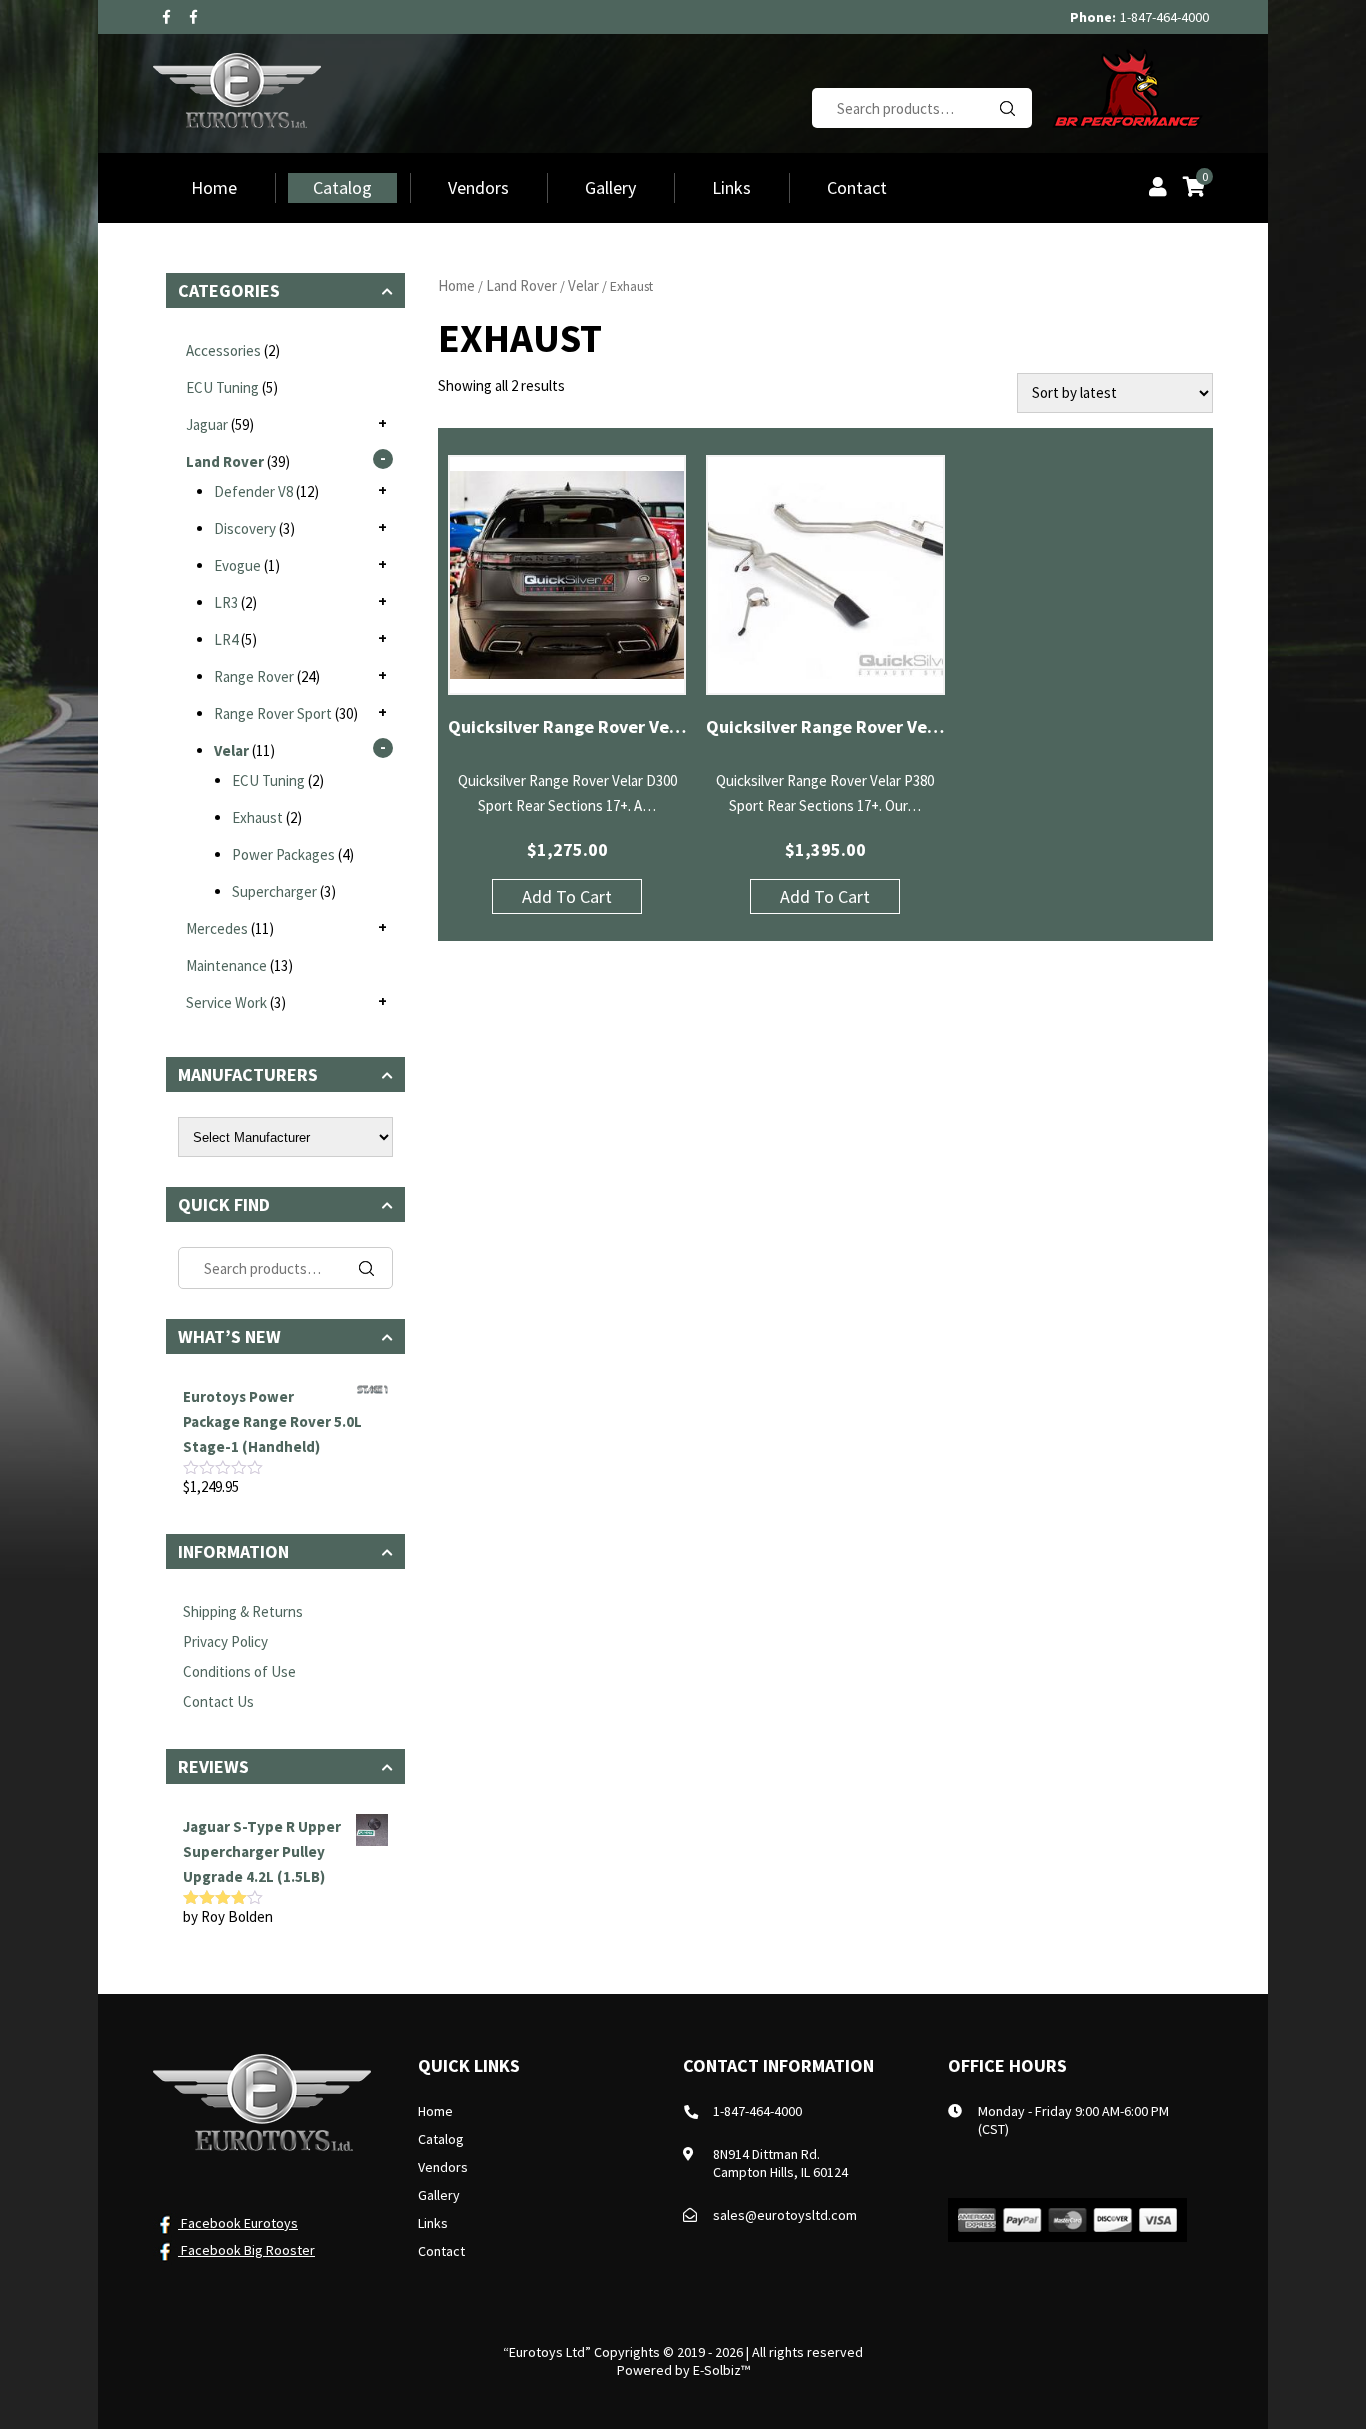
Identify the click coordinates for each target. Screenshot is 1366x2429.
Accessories (223, 350)
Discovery (245, 528)
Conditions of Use (239, 1671)
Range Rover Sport (273, 713)
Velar (583, 285)
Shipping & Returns (243, 1611)
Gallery (610, 187)
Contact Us (218, 1701)
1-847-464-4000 (1164, 17)
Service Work (226, 1002)
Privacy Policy (225, 1641)
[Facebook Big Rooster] (193, 17)
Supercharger (274, 891)
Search (1007, 108)
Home (214, 187)
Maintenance (226, 965)
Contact (857, 187)
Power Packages (283, 854)
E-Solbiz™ (721, 2370)
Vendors (478, 187)
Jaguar (207, 424)
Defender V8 (253, 491)
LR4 (226, 639)
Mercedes (217, 928)
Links (731, 187)
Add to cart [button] (567, 896)
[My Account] (1158, 188)
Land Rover (521, 285)
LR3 (226, 602)
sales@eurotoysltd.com (785, 2215)
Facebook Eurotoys (238, 2223)
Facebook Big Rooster (246, 2250)
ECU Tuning (222, 387)
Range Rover (254, 676)
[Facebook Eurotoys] (166, 17)
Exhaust (257, 817)
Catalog (342, 187)
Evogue (237, 565)
